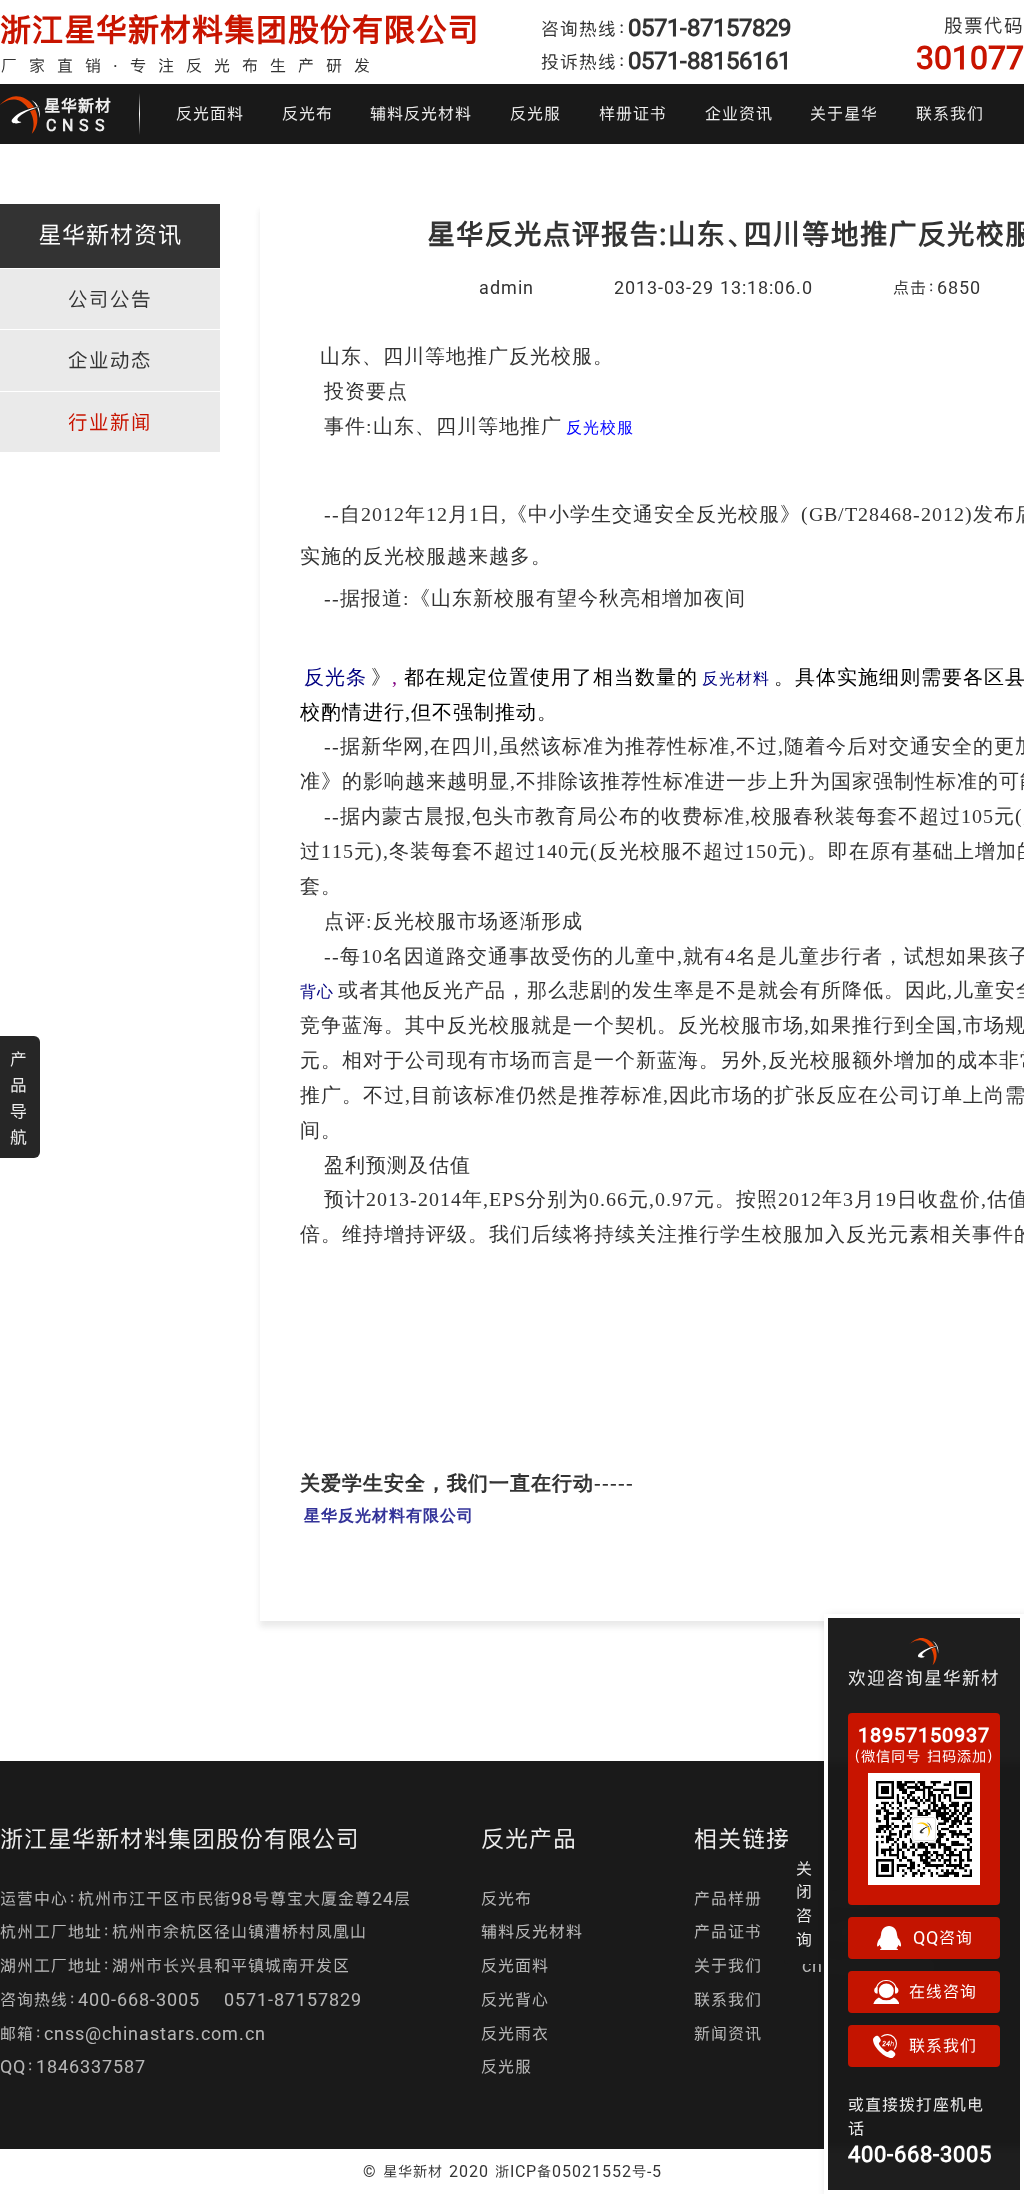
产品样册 (728, 1898)
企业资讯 (739, 113)
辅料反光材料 (421, 113)
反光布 (307, 113)
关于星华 (844, 113)
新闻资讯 (728, 2033)
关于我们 (728, 1965)
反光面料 (210, 113)
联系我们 (950, 113)
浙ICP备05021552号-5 (578, 2171)
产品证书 (728, 1931)
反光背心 (515, 1999)
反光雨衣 (515, 2033)
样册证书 (633, 113)
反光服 (535, 113)
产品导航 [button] (19, 1098)
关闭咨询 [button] (804, 1904)
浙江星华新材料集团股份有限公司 (240, 29)
